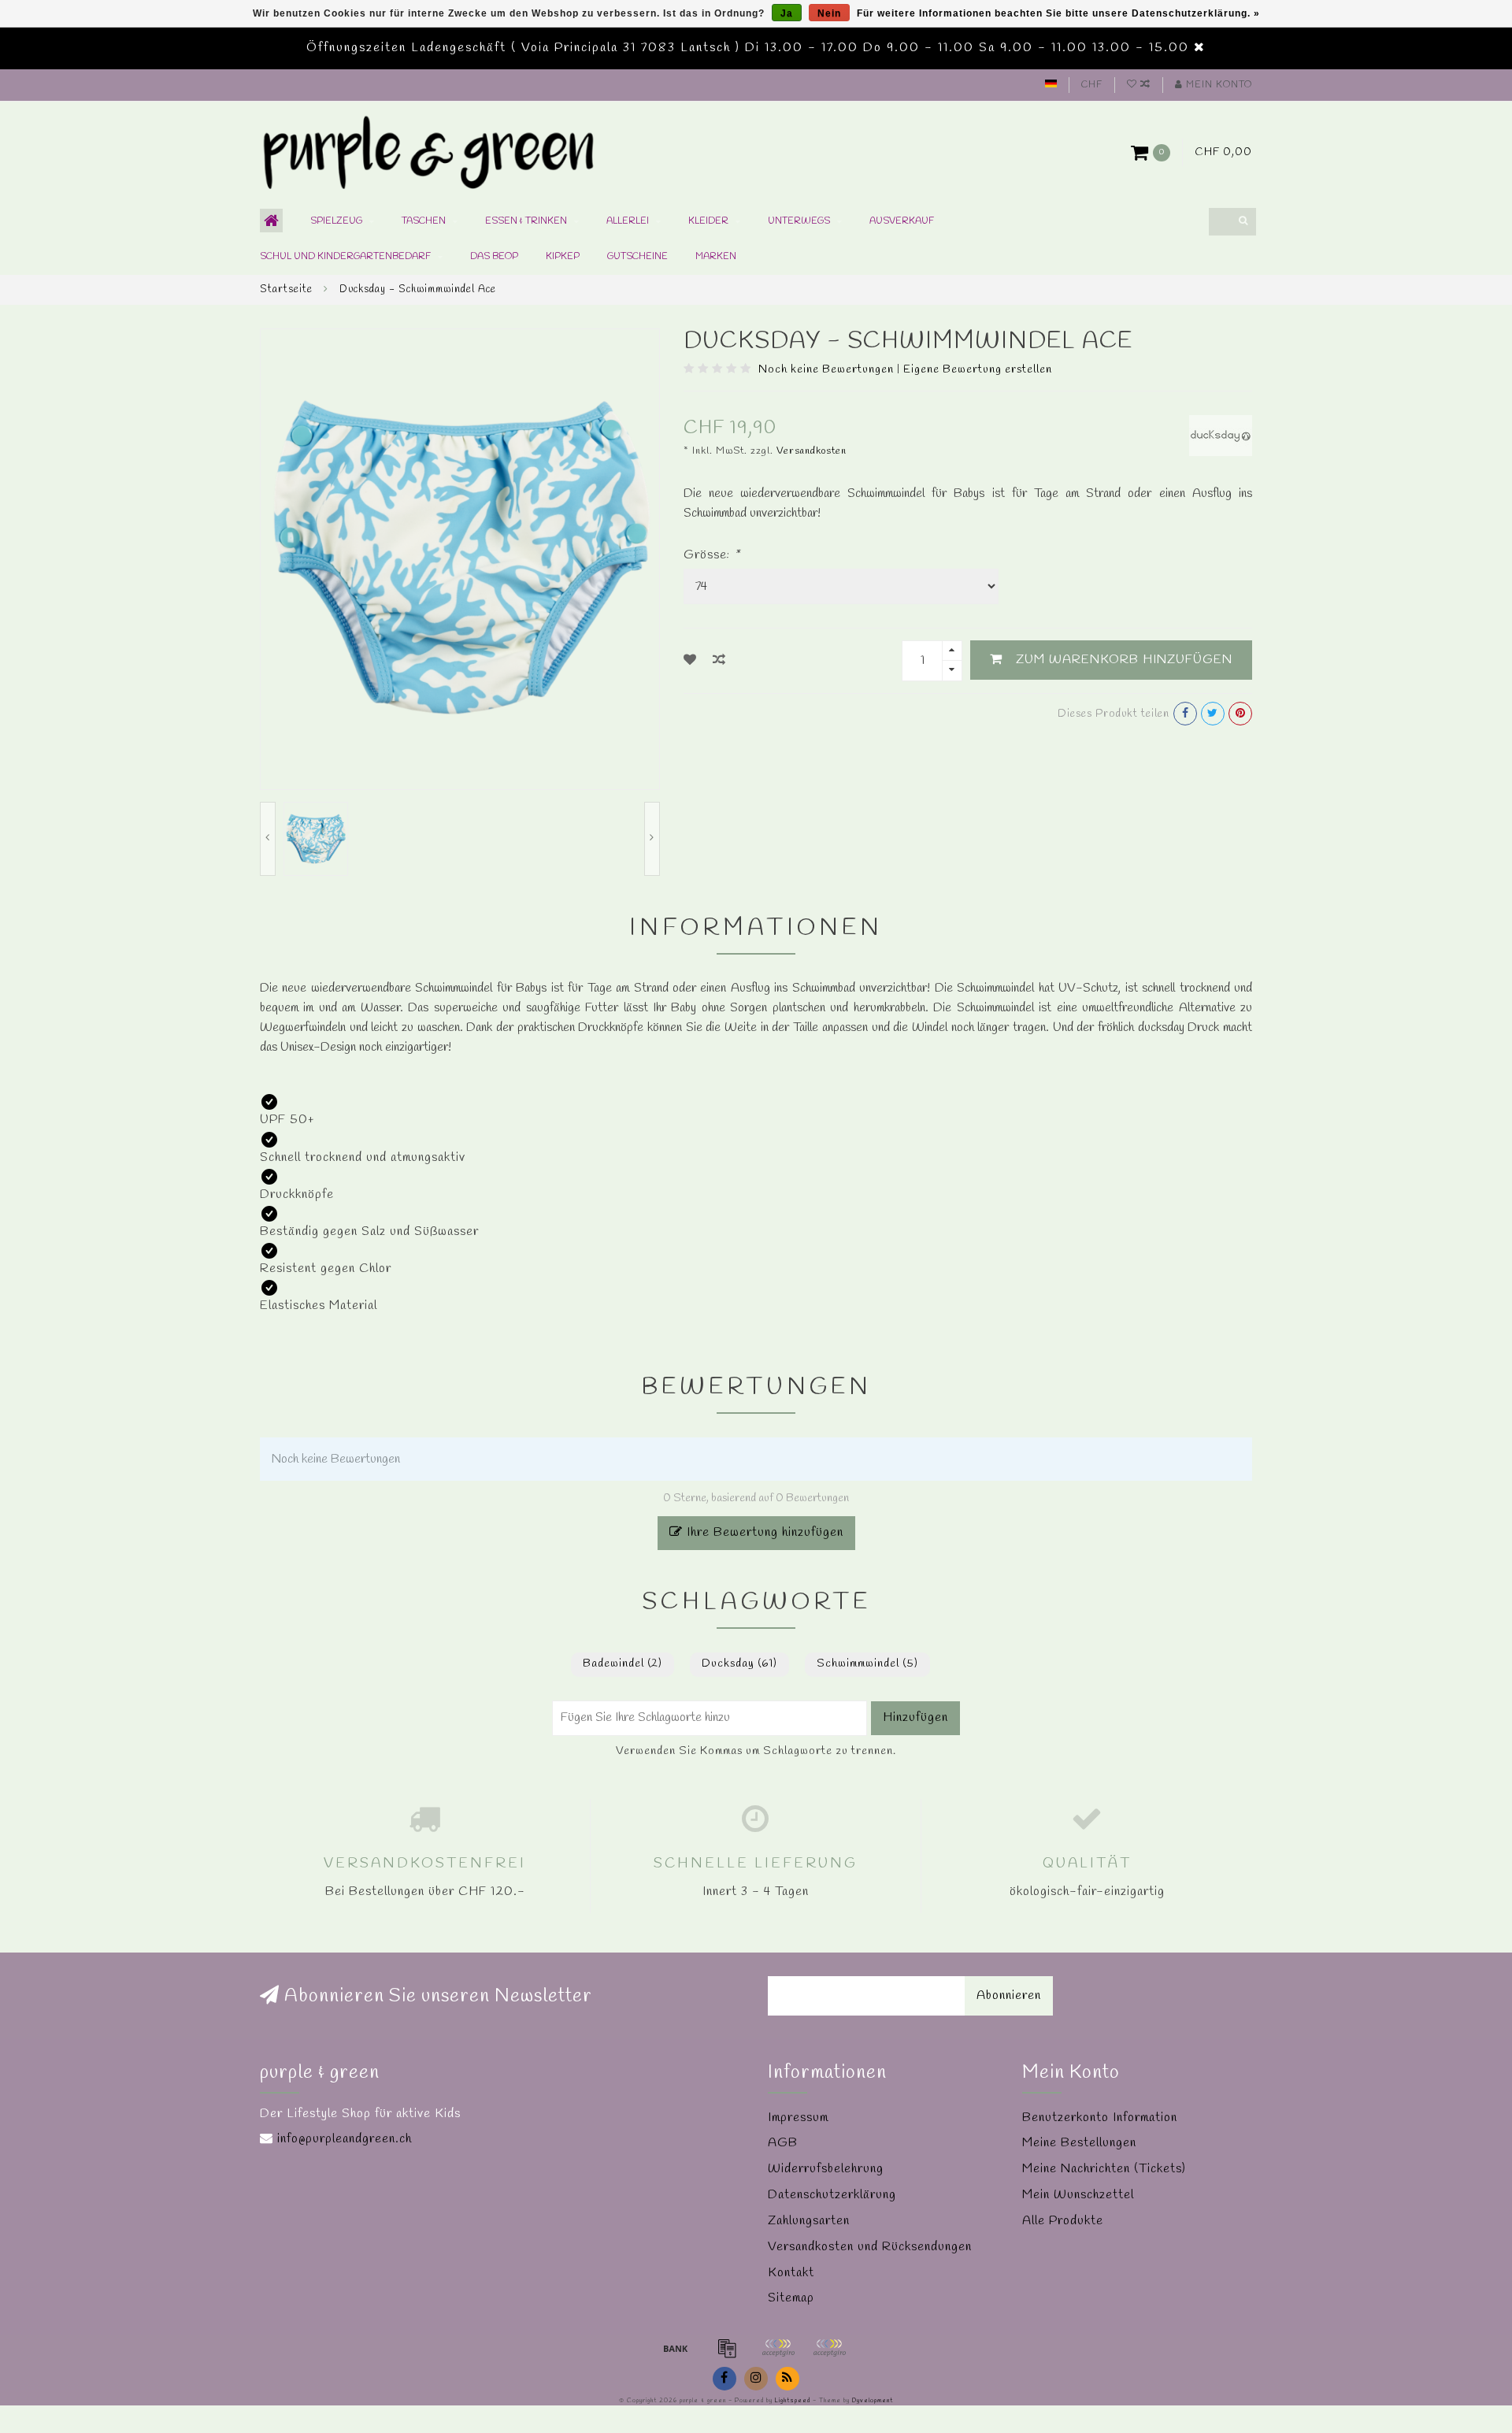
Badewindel (623, 1664)
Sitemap (791, 2298)
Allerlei (628, 221)
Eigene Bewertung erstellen (978, 370)
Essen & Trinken (526, 221)
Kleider (708, 221)
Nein (829, 13)
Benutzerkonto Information (1100, 2118)
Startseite (286, 289)
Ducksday (739, 1664)
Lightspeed (793, 2401)
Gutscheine (637, 257)
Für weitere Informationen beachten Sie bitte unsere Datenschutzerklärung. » (1058, 13)
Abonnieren (1009, 1995)
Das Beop (494, 257)
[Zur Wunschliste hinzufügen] (690, 660)
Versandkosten (812, 451)
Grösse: (712, 555)
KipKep (563, 257)
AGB (783, 2143)
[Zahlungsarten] (676, 2348)
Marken (716, 257)
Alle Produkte (1063, 2221)
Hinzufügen (915, 1717)
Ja (787, 13)
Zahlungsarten (809, 2221)
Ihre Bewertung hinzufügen (763, 1532)
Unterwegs (799, 221)
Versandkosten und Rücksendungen (870, 2247)
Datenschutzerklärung (832, 2195)
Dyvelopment (873, 2401)
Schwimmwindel (867, 1664)
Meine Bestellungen (1079, 2143)
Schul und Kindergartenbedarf (345, 257)
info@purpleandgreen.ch (345, 2139)
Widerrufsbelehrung (826, 2169)
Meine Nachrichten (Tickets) (1104, 2169)
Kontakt (791, 2273)
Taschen (424, 221)
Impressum (798, 2118)
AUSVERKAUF (902, 221)
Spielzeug (336, 221)
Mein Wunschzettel (1078, 2195)
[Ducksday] (1221, 434)
